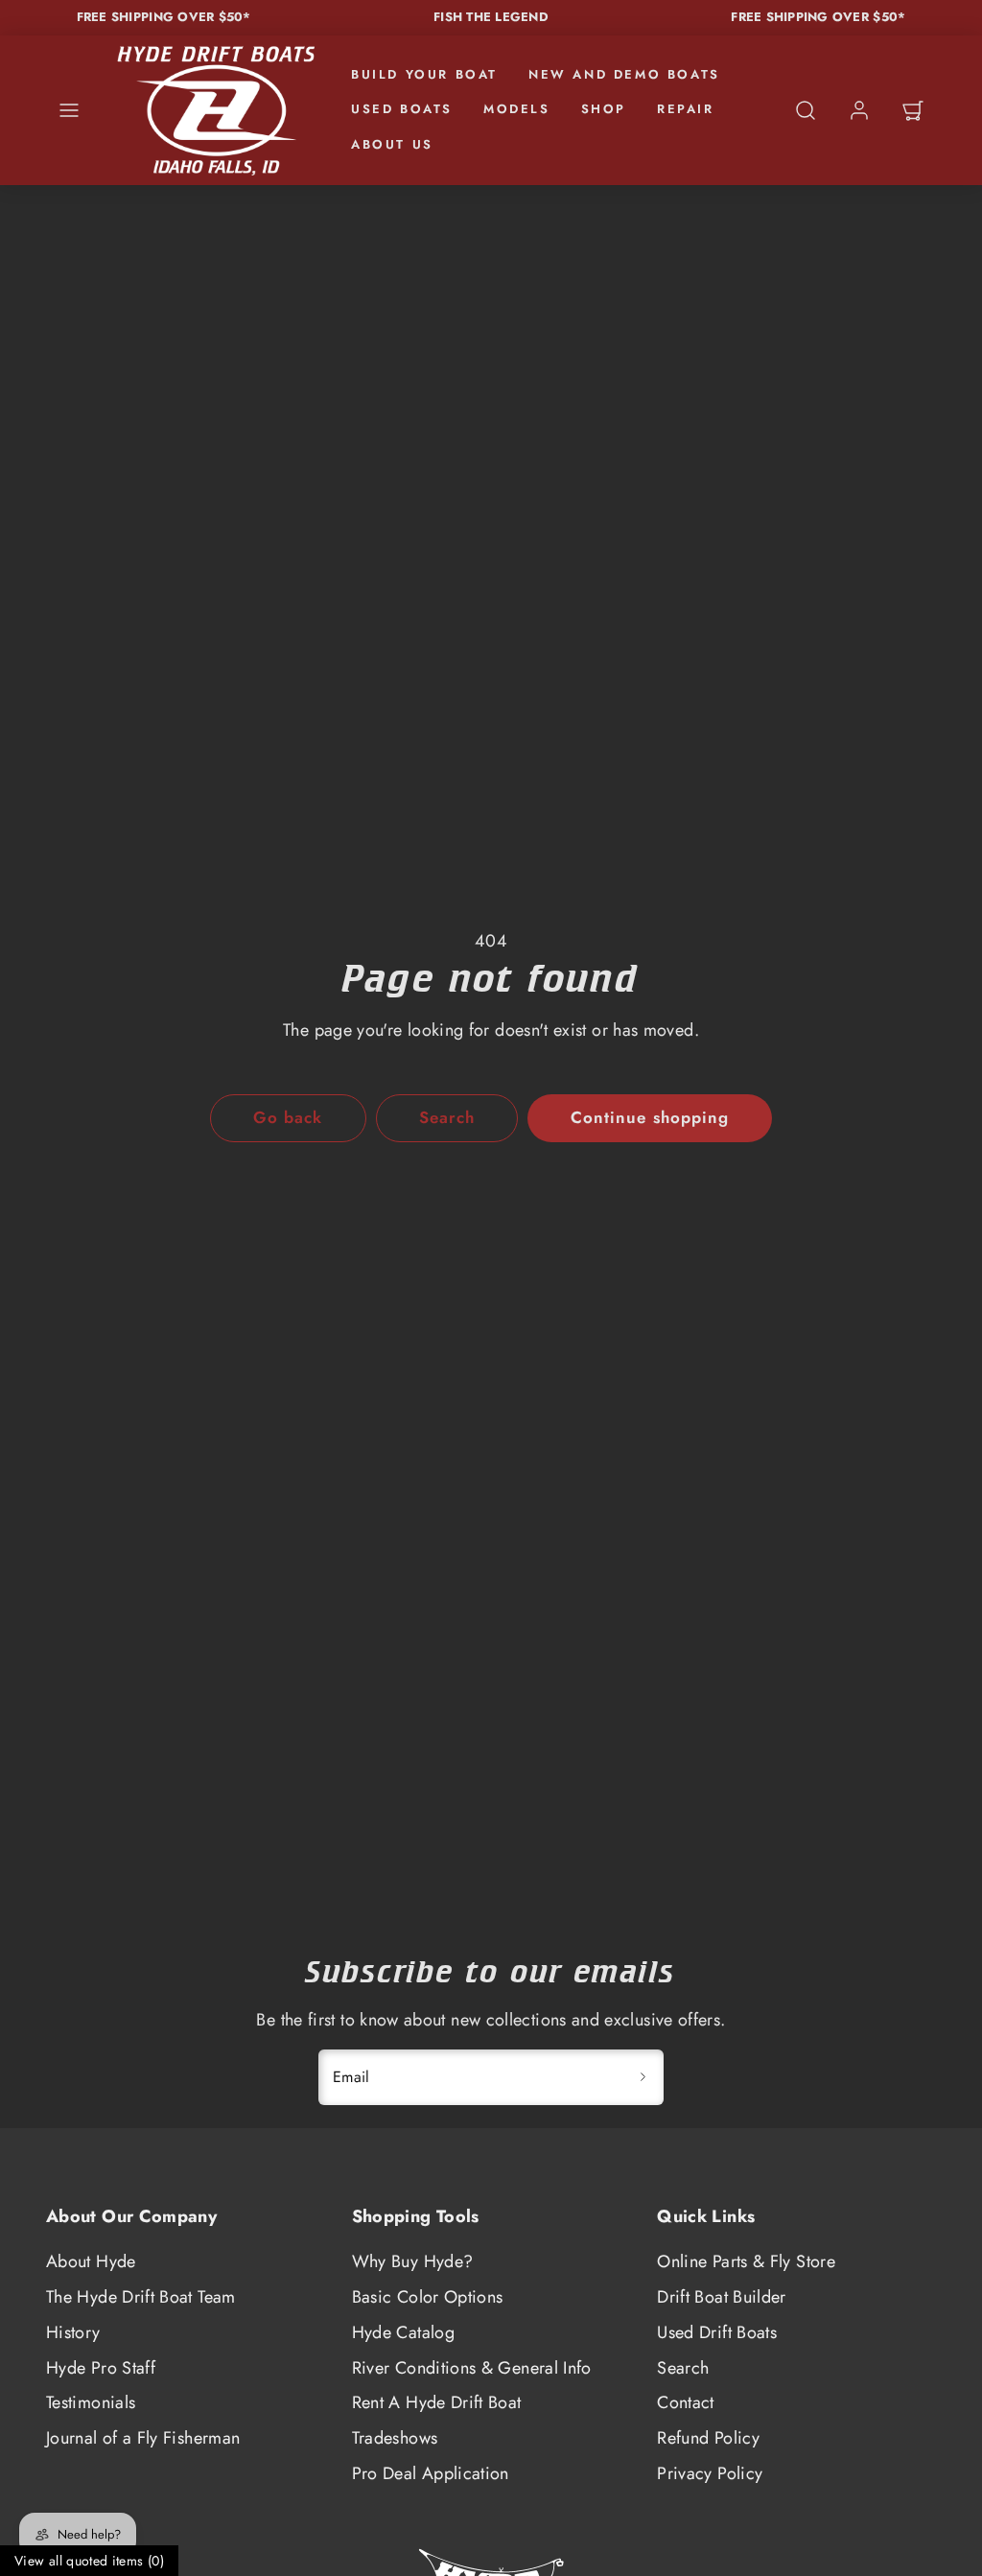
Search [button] (447, 1117)
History (73, 2332)
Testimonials (91, 2402)
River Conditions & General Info (472, 2368)
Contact (686, 2402)
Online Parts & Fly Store (746, 2261)
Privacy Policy (710, 2473)
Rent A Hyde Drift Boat (437, 2402)
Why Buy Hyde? (413, 2261)
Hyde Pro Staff (101, 2368)
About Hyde (91, 2261)
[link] (859, 110)
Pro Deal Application (431, 2473)
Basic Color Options (428, 2297)
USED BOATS (402, 109)
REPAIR (686, 109)
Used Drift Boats (717, 2332)
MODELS (517, 109)
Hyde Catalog (403, 2332)
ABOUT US (392, 144)
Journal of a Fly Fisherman (143, 2438)
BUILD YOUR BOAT (424, 74)
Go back (288, 1117)
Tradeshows (395, 2438)
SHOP (604, 109)
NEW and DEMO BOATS (624, 74)
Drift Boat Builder (721, 2297)
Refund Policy (708, 2438)
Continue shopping (649, 1117)
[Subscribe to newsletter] (643, 2077)
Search (683, 2368)
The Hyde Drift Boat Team (141, 2297)
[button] (69, 110)
